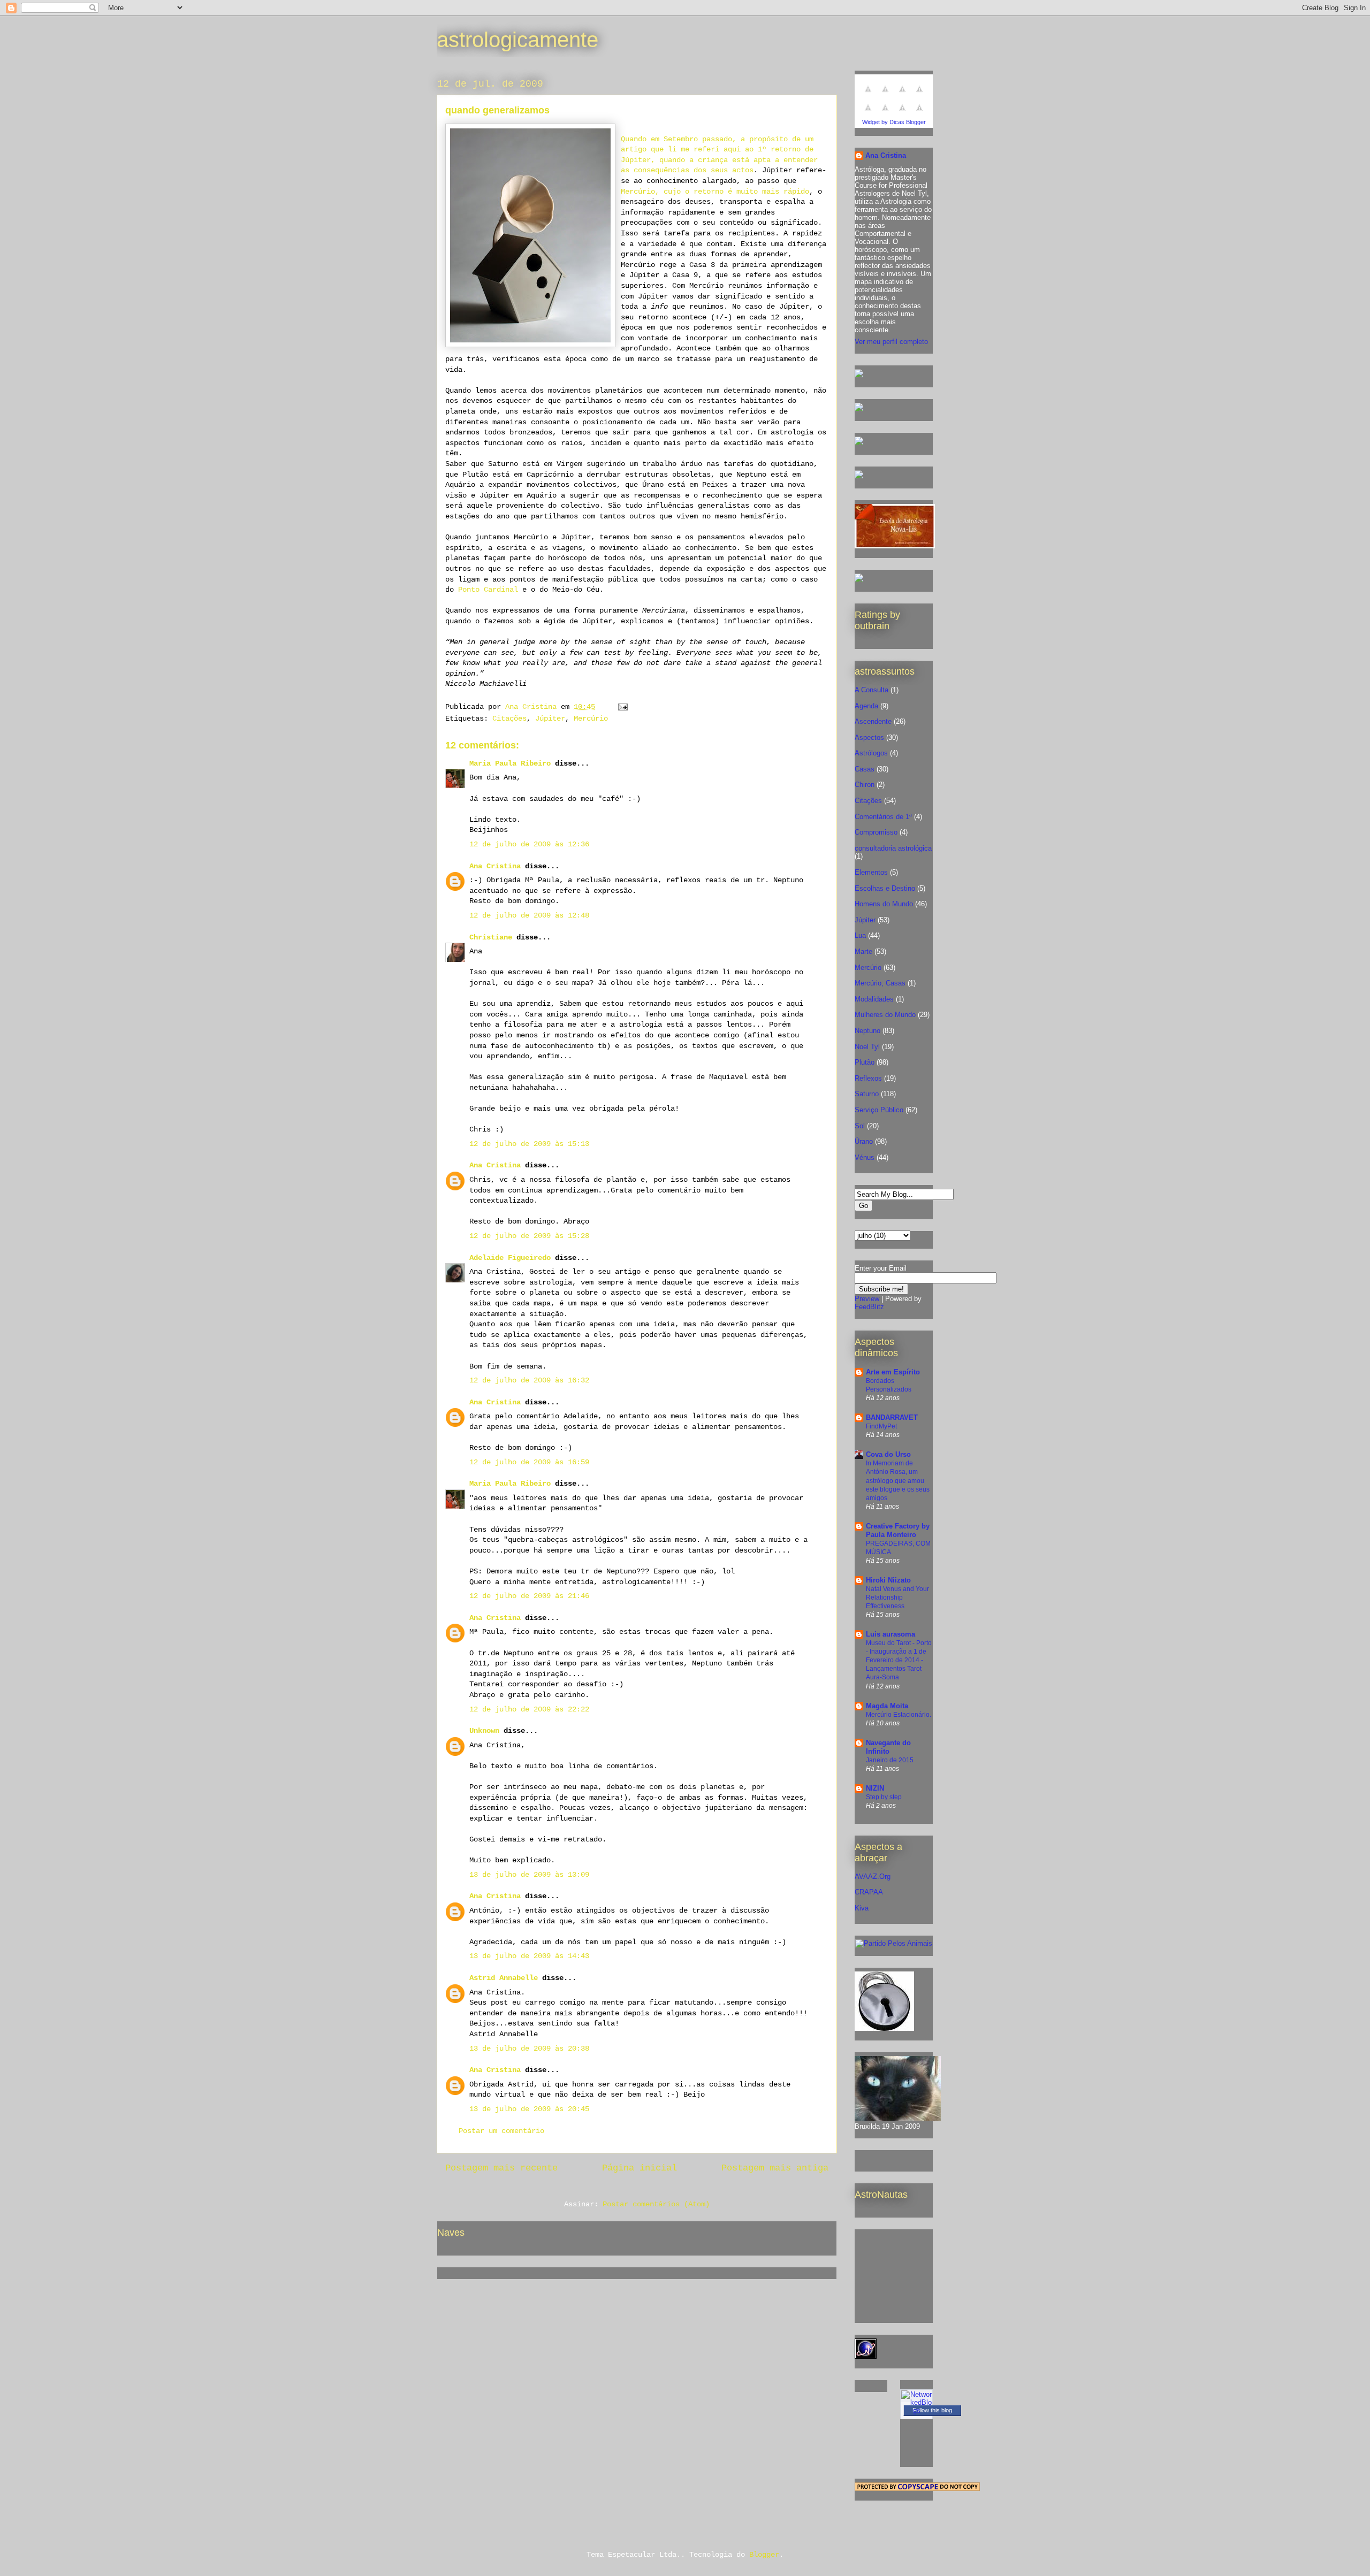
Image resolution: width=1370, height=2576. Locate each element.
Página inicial (640, 2168)
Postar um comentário (501, 2131)
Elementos (871, 872)
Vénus (865, 1157)
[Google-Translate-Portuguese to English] (885, 114)
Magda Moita (887, 1706)
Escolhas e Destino (885, 888)
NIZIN (875, 1788)
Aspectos (869, 737)
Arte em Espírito (893, 1372)
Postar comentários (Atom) (656, 2204)
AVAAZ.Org (873, 1876)
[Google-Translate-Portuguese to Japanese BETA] (868, 114)
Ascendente (873, 721)
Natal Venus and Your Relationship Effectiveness (897, 1597)
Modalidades (874, 999)
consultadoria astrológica (893, 848)
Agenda (866, 706)
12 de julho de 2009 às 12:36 (529, 844)
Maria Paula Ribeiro (510, 763)
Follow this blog (932, 2410)
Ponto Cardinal (488, 590)
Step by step (884, 1797)
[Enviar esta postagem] (623, 707)
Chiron (865, 785)
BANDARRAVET (892, 1417)
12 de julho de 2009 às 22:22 (529, 1709)
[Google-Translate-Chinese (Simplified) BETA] (868, 95)
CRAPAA (869, 1892)
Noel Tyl (867, 1047)
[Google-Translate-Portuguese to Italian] (919, 95)
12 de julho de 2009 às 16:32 (529, 1380)
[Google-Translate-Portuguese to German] (902, 95)
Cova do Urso (888, 1454)
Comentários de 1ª (883, 817)
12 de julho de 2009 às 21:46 (529, 1596)
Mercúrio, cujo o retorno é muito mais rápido (715, 192)
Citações (509, 718)
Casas (865, 769)
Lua (860, 935)
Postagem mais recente (501, 2168)
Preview (867, 1299)
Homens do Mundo (884, 904)
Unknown (484, 1731)
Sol (860, 1126)
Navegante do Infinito (888, 1747)
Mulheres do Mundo (885, 1015)
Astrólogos (871, 753)
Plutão (865, 1062)
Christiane (491, 937)
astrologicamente (517, 40)
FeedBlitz (869, 1307)
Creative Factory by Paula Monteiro (898, 1530)
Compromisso (876, 832)
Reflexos (868, 1078)
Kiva (862, 1908)
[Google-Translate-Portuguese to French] (885, 95)
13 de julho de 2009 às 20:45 (529, 2109)
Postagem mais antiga (775, 2168)
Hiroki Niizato (888, 1580)
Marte (863, 951)
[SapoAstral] (859, 580)
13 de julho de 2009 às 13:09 (529, 1875)
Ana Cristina (495, 866)
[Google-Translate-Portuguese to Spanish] (919, 114)
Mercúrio (591, 718)
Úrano (864, 1141)
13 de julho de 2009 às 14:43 (529, 1956)
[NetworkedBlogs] (916, 2410)
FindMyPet (881, 1426)
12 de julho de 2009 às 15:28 (529, 1236)
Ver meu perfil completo (891, 342)
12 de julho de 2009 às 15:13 (529, 1144)
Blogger (764, 2555)
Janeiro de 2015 (890, 1760)
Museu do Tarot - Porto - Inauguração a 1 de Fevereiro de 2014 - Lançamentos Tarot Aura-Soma (899, 1660)
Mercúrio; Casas (880, 983)
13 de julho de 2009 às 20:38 (529, 2048)
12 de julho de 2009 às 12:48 (529, 915)
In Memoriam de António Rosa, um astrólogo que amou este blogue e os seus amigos (898, 1480)
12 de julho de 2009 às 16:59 (529, 1462)
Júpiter (550, 718)
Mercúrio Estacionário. (899, 1715)
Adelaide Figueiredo (510, 1258)
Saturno (867, 1094)
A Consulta (872, 690)
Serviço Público (879, 1110)
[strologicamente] (859, 375)
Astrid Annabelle (504, 1978)
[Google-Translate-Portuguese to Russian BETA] (902, 114)
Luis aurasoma (890, 1634)
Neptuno (867, 1031)
